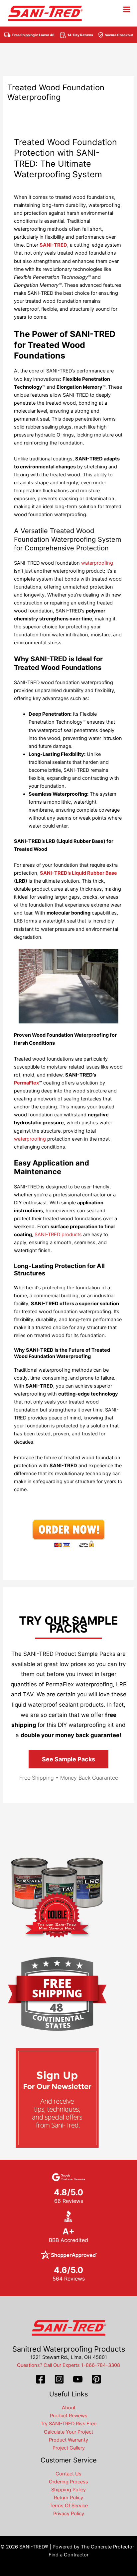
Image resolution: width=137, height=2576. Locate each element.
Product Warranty (68, 2440)
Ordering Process (68, 2482)
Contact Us (68, 2474)
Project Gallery (69, 2448)
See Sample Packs (68, 1759)
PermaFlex (26, 1083)
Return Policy (68, 2498)
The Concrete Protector (107, 2547)
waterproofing (97, 563)
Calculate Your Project (68, 2432)
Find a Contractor (68, 2555)
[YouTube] (78, 2379)
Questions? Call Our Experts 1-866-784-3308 (68, 2365)
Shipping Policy (68, 2490)
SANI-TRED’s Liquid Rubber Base (78, 873)
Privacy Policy (69, 2514)
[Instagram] (59, 2379)
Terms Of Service (69, 2506)
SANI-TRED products (58, 1235)
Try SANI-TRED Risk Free (68, 2424)
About (69, 2408)
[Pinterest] (96, 2379)
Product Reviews (69, 2416)
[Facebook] (41, 2379)
